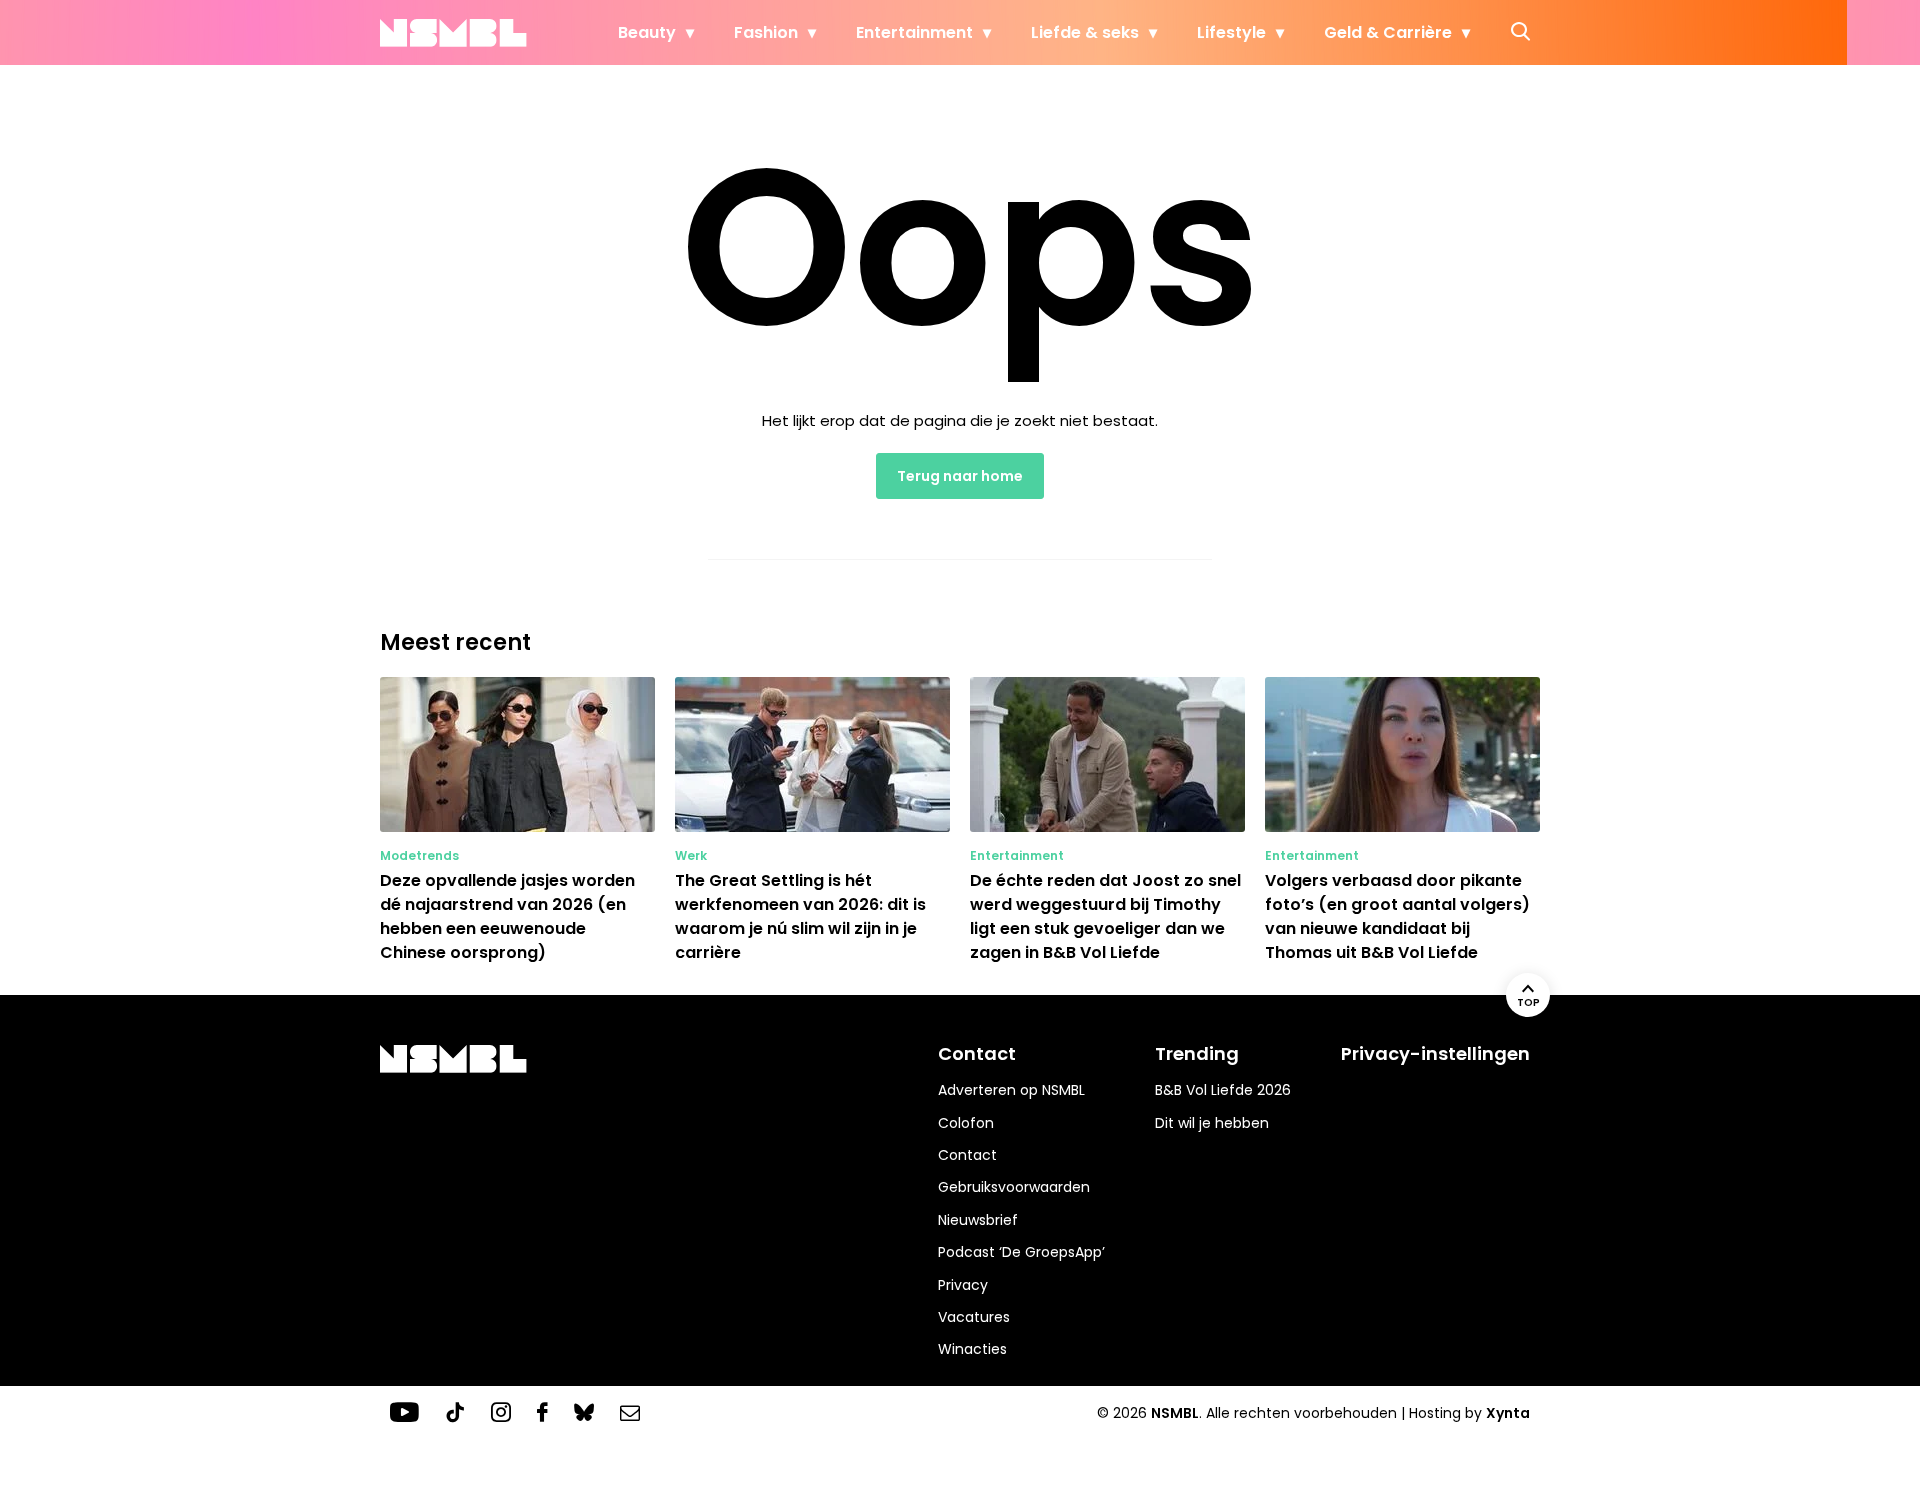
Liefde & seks (1085, 32)
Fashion (766, 32)
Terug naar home (960, 476)
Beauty (647, 32)
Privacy (963, 1285)
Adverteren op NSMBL (1011, 1090)
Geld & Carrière (1388, 32)
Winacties (972, 1349)
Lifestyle (1231, 32)
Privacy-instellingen (1435, 1053)
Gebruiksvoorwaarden (1014, 1187)
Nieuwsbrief (978, 1220)
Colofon (966, 1123)
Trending (1197, 1053)
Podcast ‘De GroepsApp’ (1021, 1252)
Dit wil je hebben (1212, 1123)
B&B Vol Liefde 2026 (1223, 1090)
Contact (967, 1155)
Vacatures (974, 1317)
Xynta (1508, 1413)
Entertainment (914, 32)
